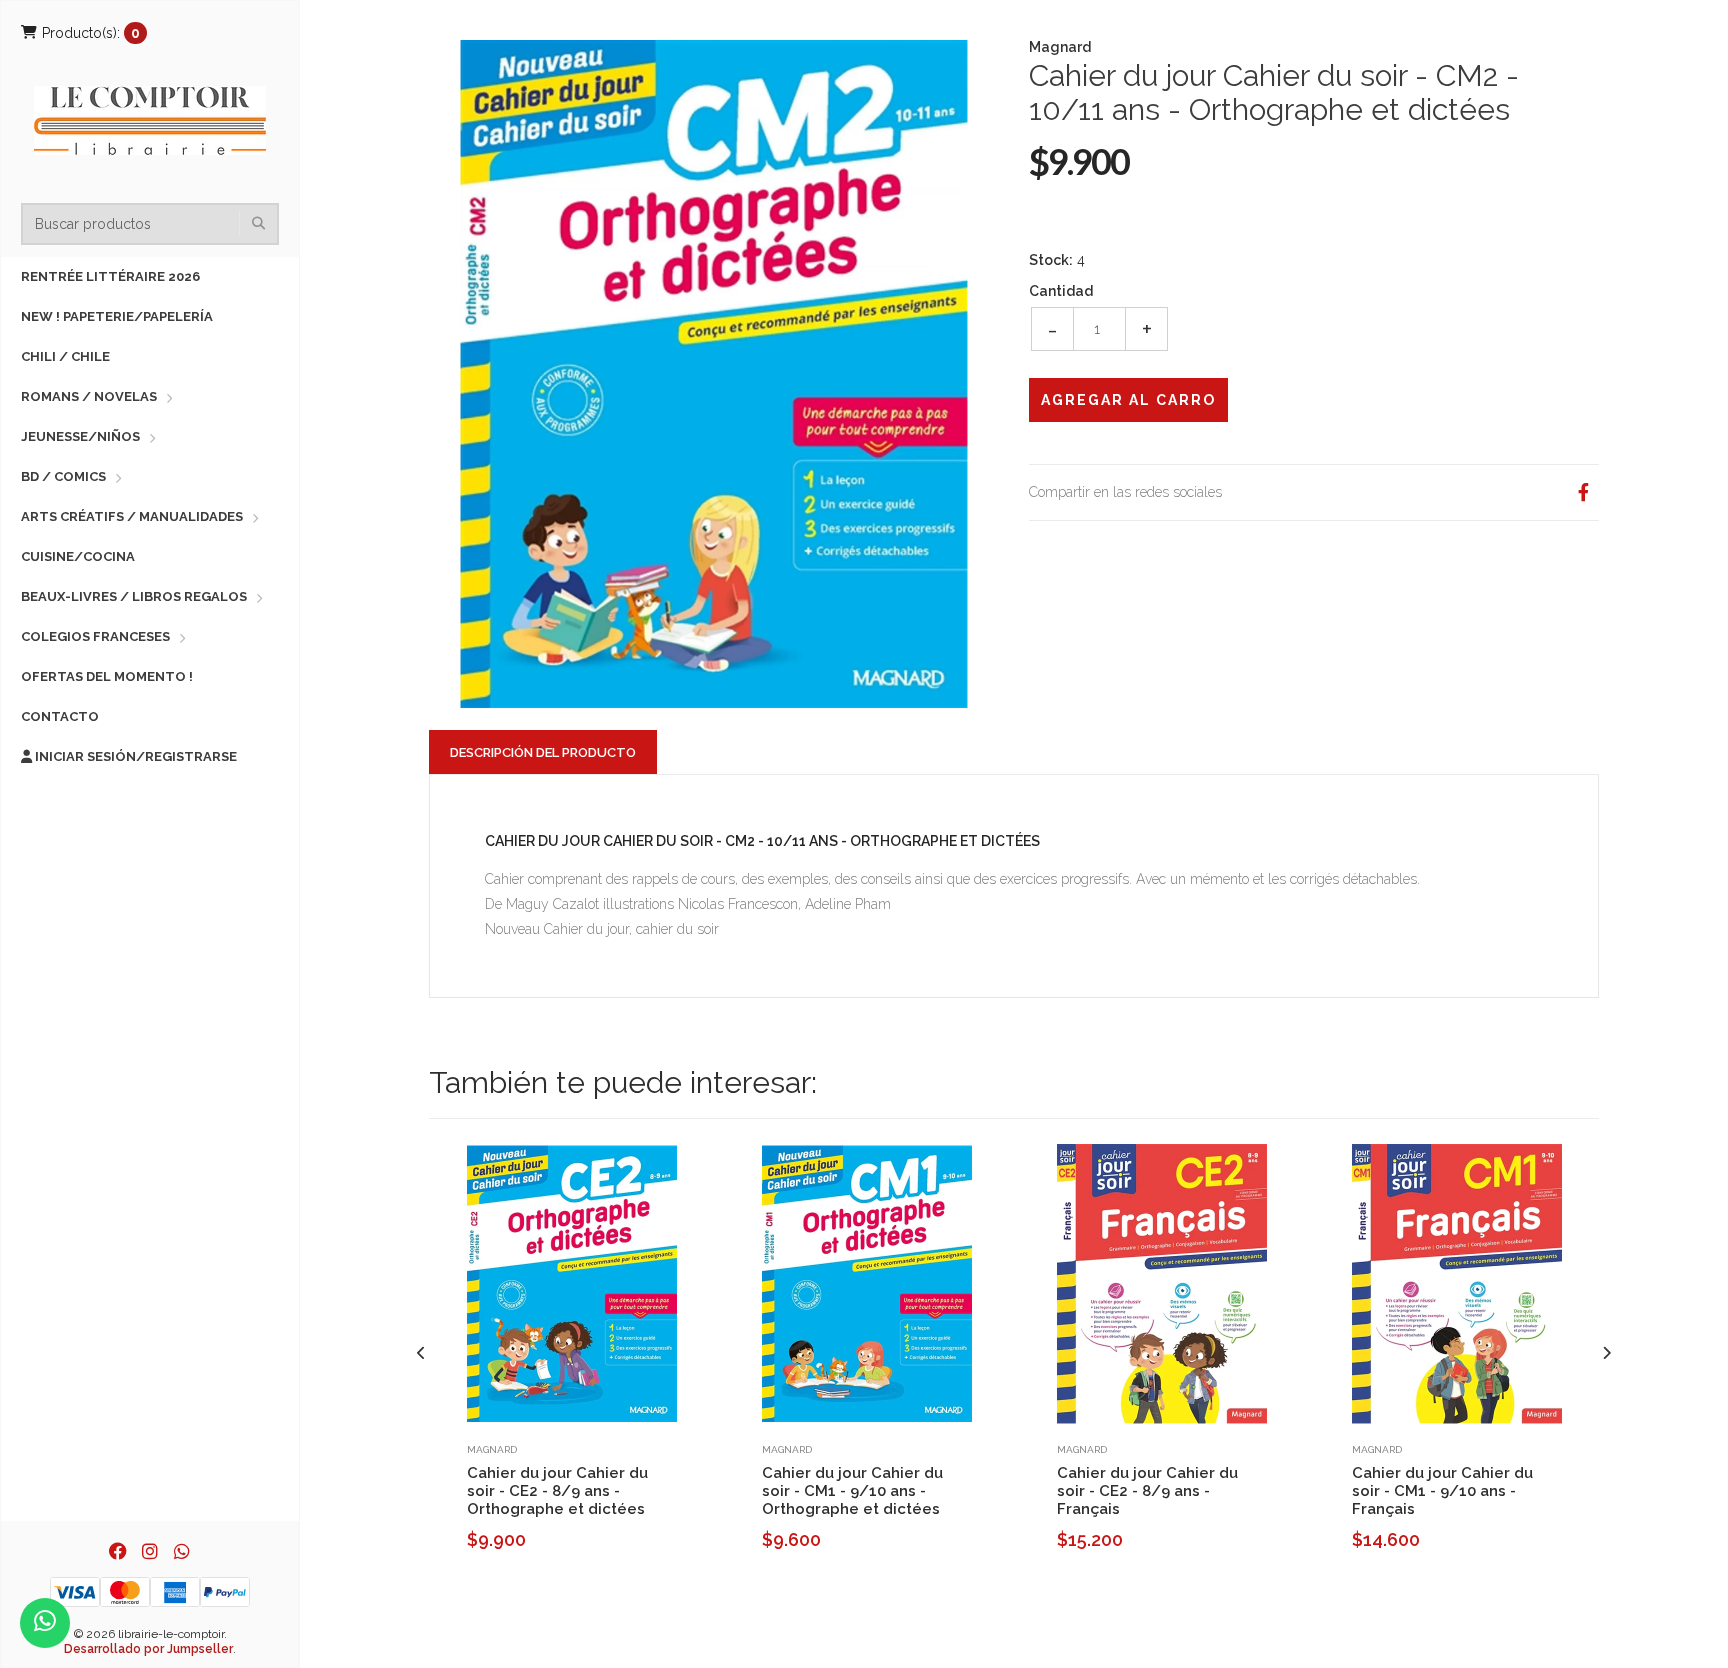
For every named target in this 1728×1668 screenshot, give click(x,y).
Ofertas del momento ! (107, 676)
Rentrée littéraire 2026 (110, 276)
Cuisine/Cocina (78, 556)
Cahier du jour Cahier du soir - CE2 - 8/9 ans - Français (1147, 1491)
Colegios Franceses (95, 636)
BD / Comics (63, 476)
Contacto (60, 716)
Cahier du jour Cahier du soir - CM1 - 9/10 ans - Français (1442, 1491)
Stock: (1051, 260)
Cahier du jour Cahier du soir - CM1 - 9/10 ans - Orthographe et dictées (852, 1491)
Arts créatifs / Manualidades (132, 516)
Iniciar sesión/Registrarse (134, 756)
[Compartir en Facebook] (1583, 492)
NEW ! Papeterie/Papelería (117, 316)
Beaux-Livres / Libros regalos (134, 596)
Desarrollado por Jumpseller (148, 1649)
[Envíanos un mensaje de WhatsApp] (45, 1623)
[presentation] (421, 1353)
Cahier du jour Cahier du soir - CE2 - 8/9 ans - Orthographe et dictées (557, 1491)
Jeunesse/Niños (80, 436)
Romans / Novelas (89, 396)
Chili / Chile (65, 356)
